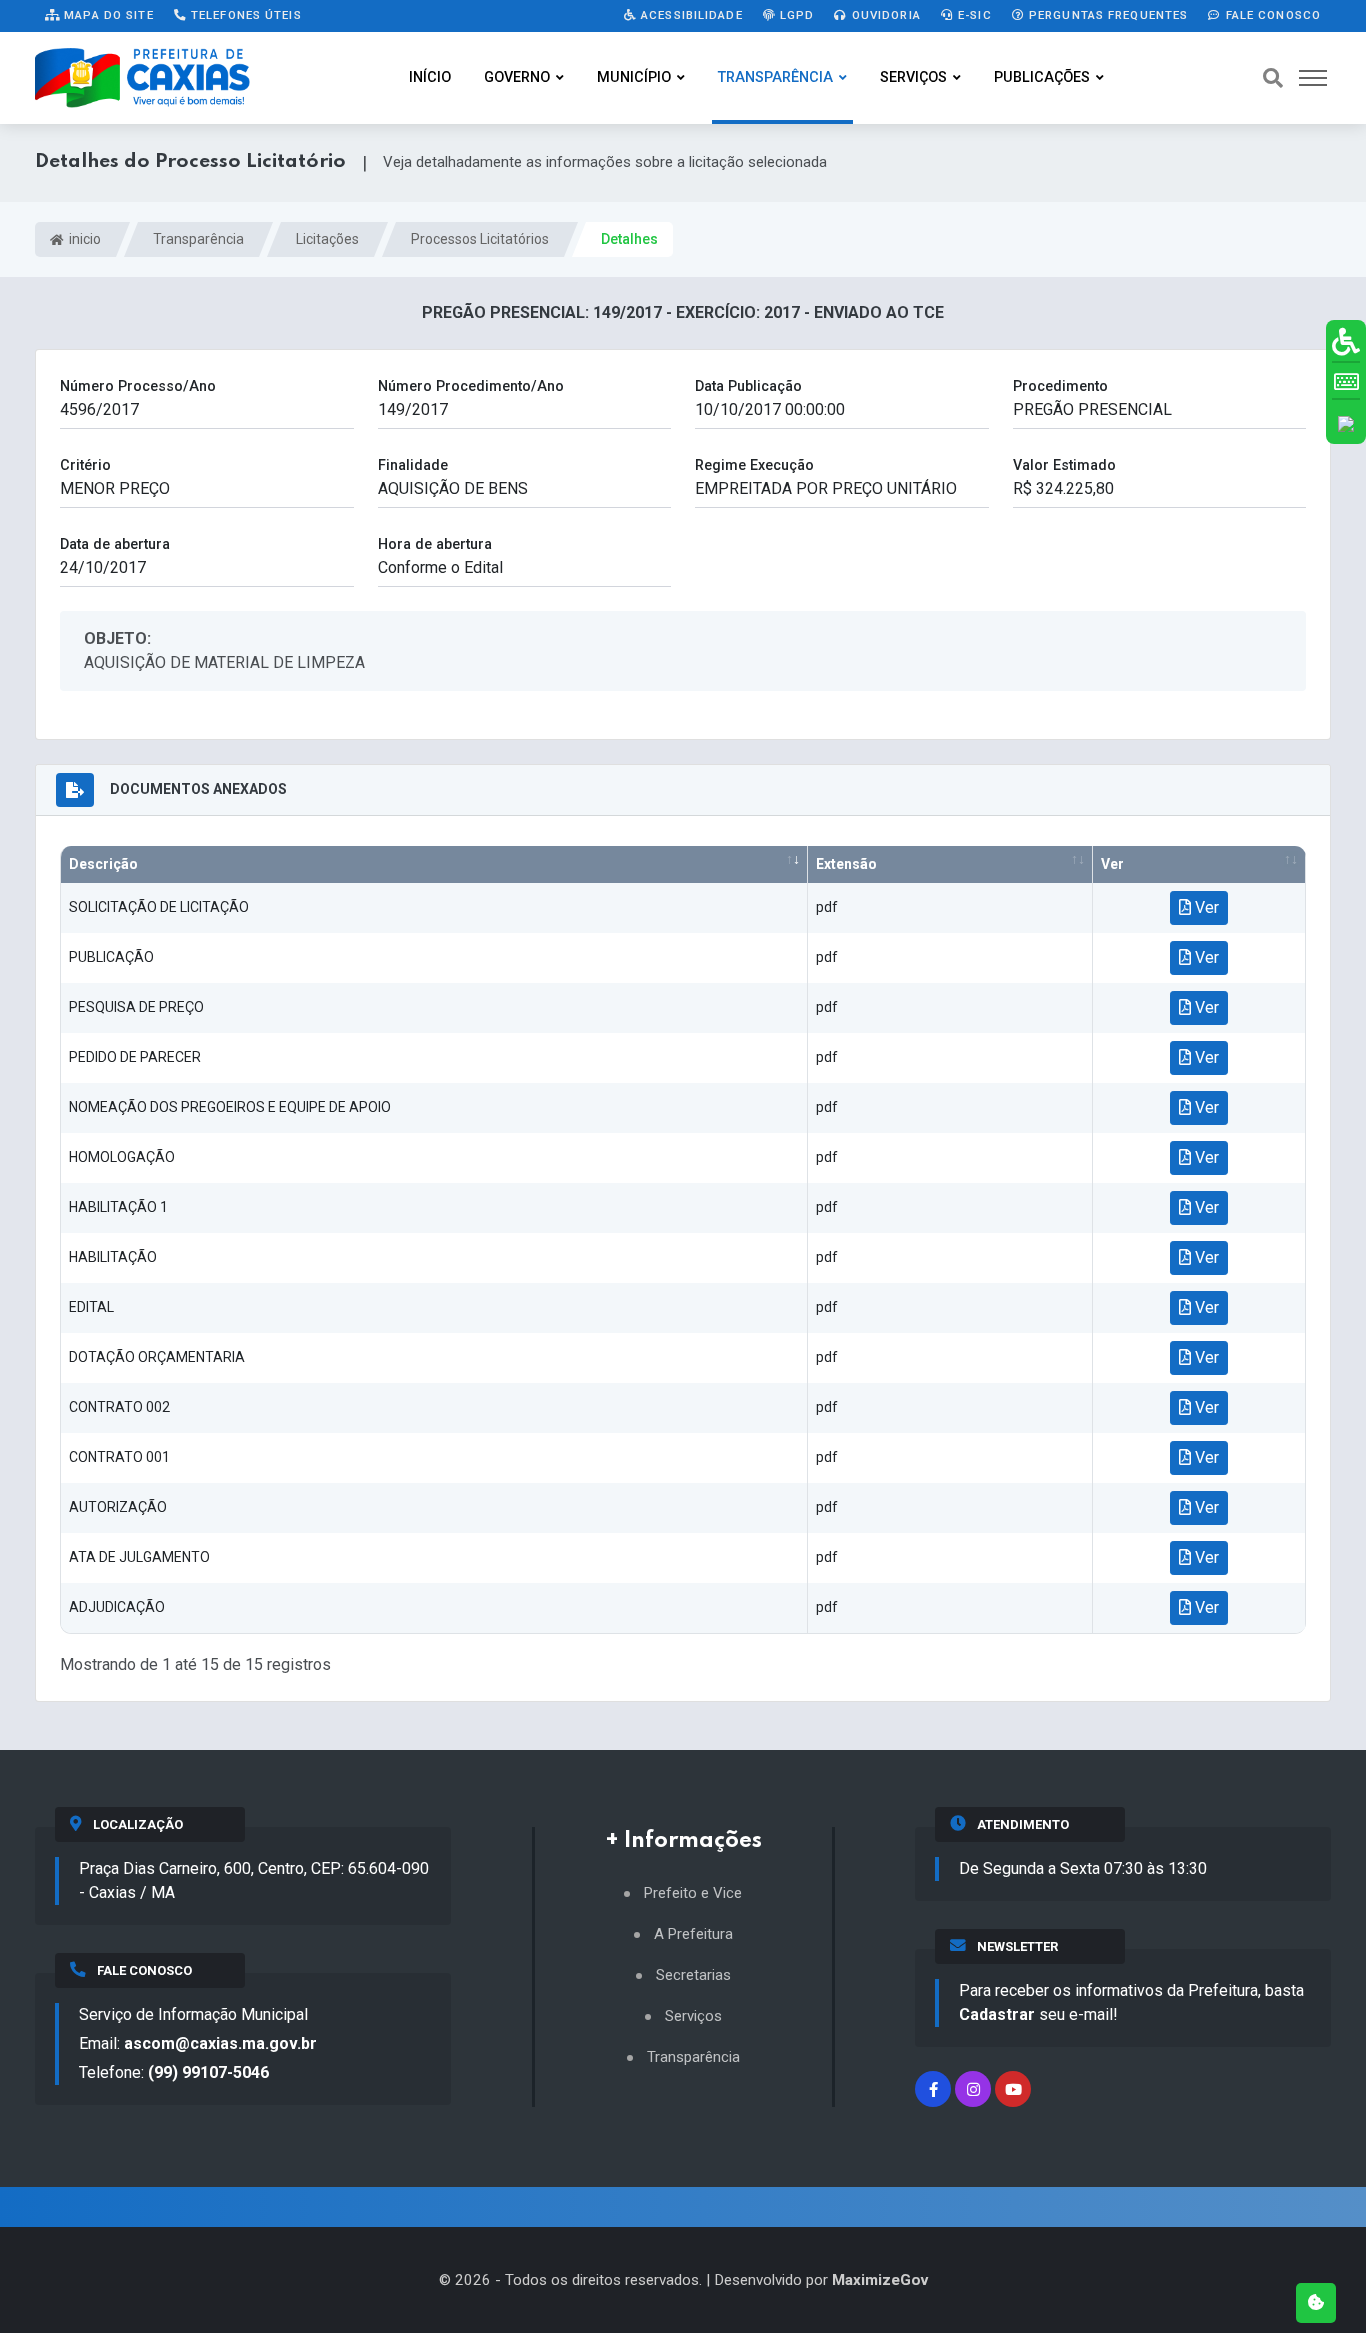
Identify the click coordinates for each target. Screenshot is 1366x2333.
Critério (85, 465)
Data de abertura (115, 544)
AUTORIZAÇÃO (118, 1507)
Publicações (1042, 77)
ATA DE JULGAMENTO (139, 1557)
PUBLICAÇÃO (111, 957)
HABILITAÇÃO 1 (118, 1207)
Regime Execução (754, 465)
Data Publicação (748, 386)
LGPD (795, 15)
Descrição (103, 864)
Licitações (327, 239)
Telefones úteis (244, 15)
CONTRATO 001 (119, 1457)
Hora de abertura (435, 544)
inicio (83, 239)
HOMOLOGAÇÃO (122, 1157)
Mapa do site (107, 15)
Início (430, 77)
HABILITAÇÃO (113, 1257)
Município (634, 77)
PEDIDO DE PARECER (135, 1057)
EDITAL (91, 1307)
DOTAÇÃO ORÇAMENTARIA (157, 1357)
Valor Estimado (1064, 465)
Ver (1112, 864)
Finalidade (413, 465)
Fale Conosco (1271, 15)
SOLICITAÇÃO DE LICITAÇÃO (159, 907)
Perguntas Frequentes (1107, 15)
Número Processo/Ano (138, 386)
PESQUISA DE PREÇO (136, 1007)
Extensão (846, 864)
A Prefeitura (693, 1934)
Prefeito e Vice (693, 1893)
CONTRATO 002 (119, 1407)
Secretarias (693, 1975)
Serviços (913, 77)
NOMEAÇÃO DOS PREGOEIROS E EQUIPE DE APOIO (230, 1107)
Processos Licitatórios (480, 239)
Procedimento (1060, 386)
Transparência (775, 77)
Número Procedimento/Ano (471, 386)
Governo (517, 77)
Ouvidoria (884, 15)
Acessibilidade (690, 15)
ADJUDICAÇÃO (117, 1607)
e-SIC (973, 15)
